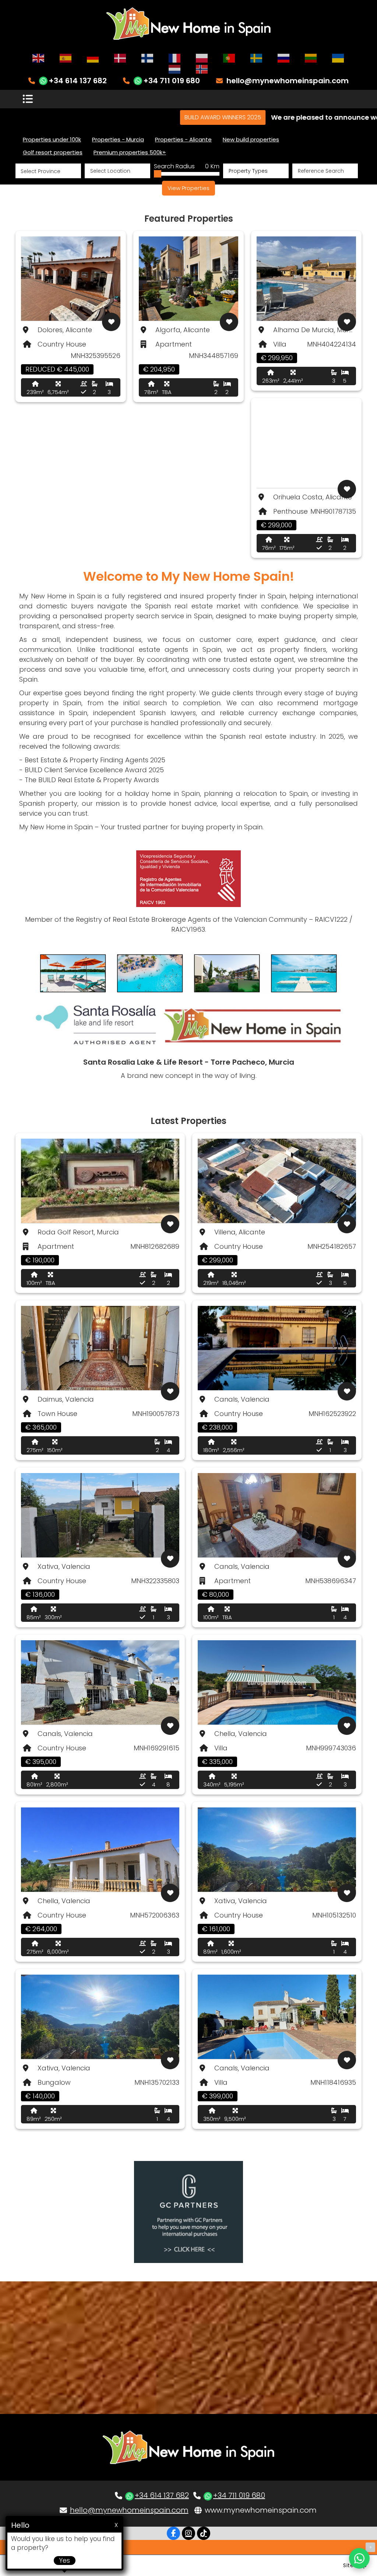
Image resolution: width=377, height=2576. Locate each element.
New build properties (251, 139)
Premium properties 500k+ (130, 152)
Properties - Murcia (118, 139)
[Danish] (120, 58)
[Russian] (284, 58)
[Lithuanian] (311, 58)
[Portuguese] (229, 58)
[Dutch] (175, 69)
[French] (175, 58)
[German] (93, 58)
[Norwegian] (202, 69)
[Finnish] (148, 58)
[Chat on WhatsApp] (359, 2558)
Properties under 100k (52, 139)
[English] (39, 58)
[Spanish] (66, 58)
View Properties (188, 188)
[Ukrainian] (338, 58)
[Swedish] (257, 58)
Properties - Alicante (183, 139)
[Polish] (202, 58)
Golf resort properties (53, 152)
